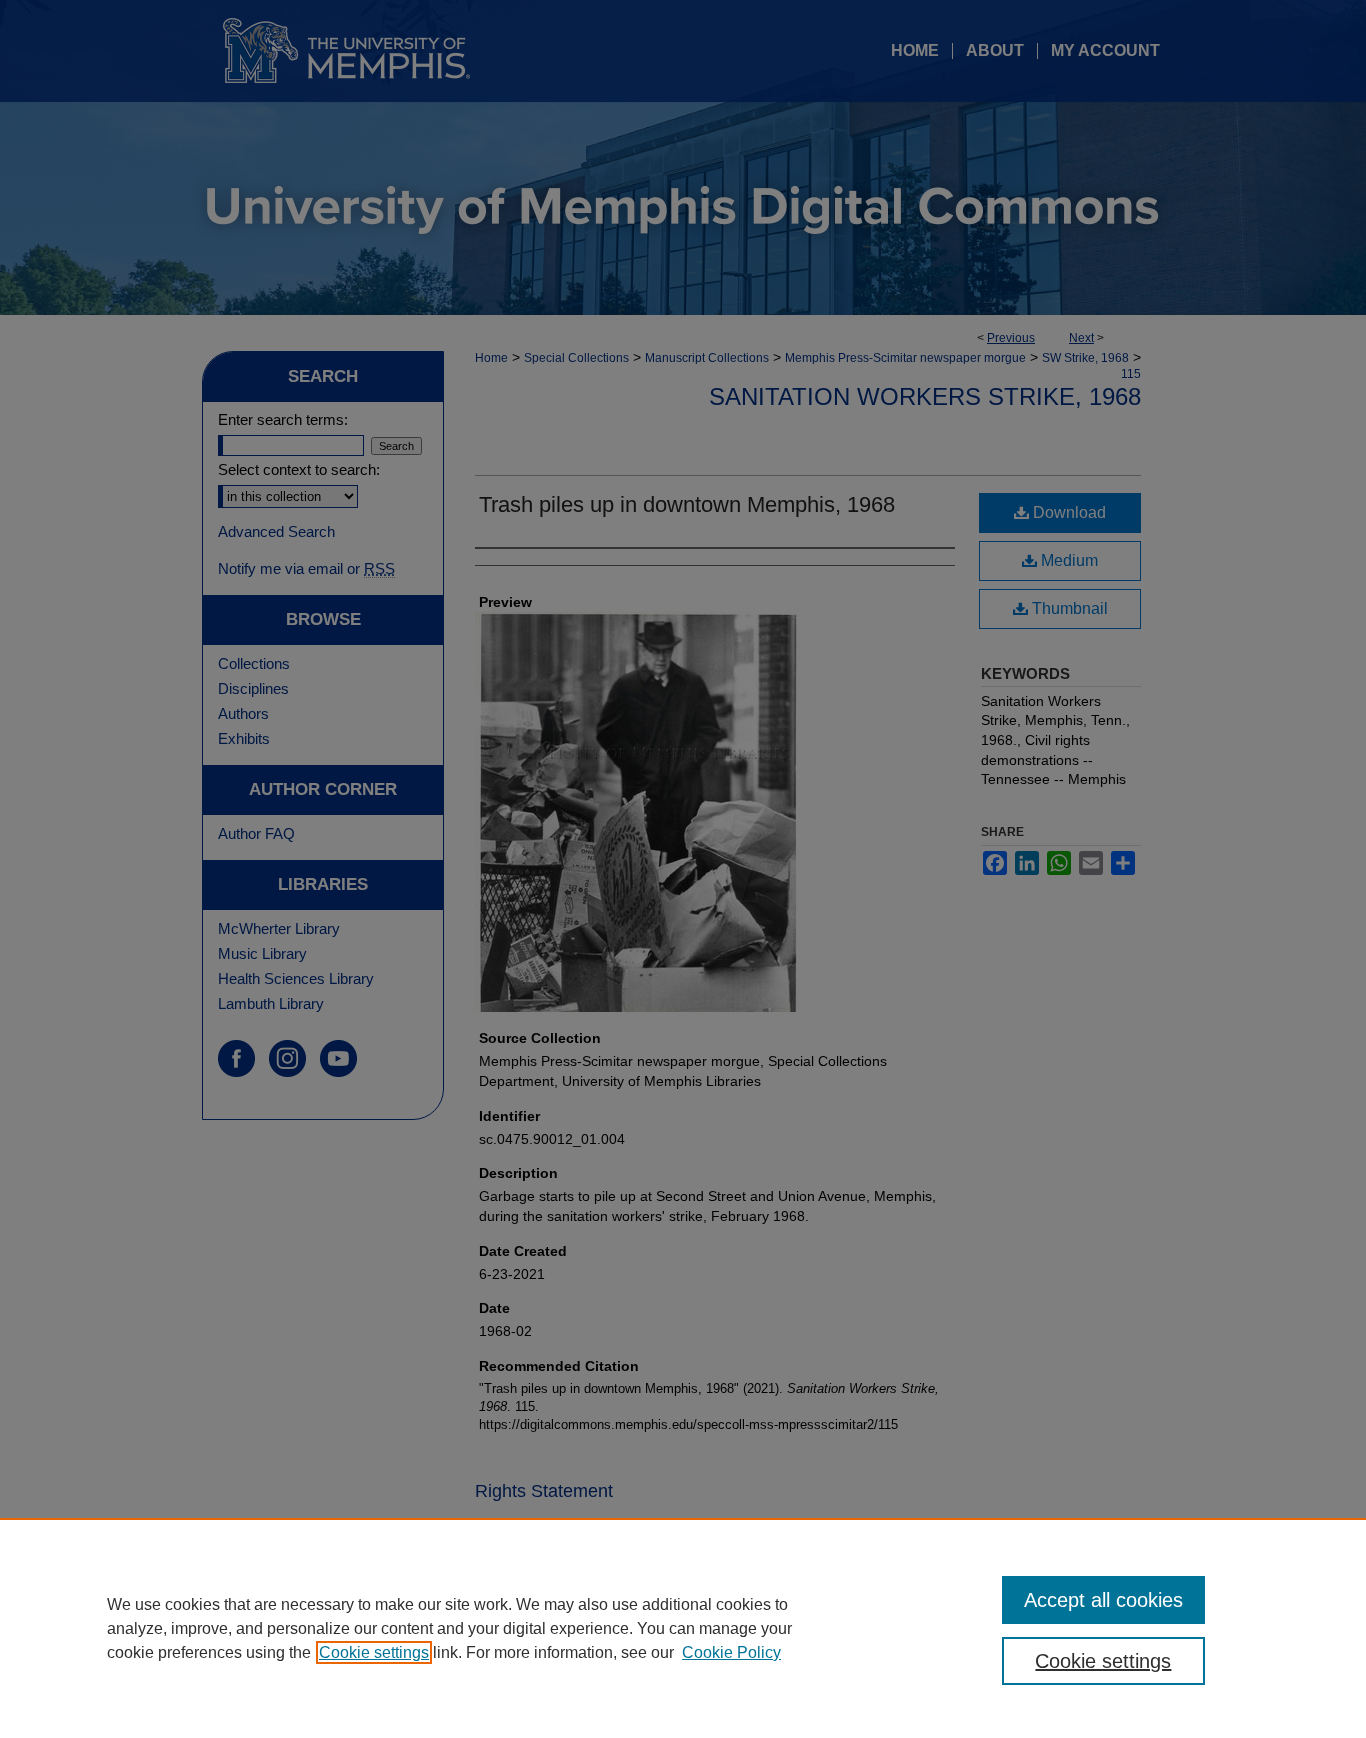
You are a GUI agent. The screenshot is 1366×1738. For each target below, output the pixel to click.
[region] (683, 1628)
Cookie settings (374, 1652)
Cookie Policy (731, 1652)
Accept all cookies (1103, 1600)
